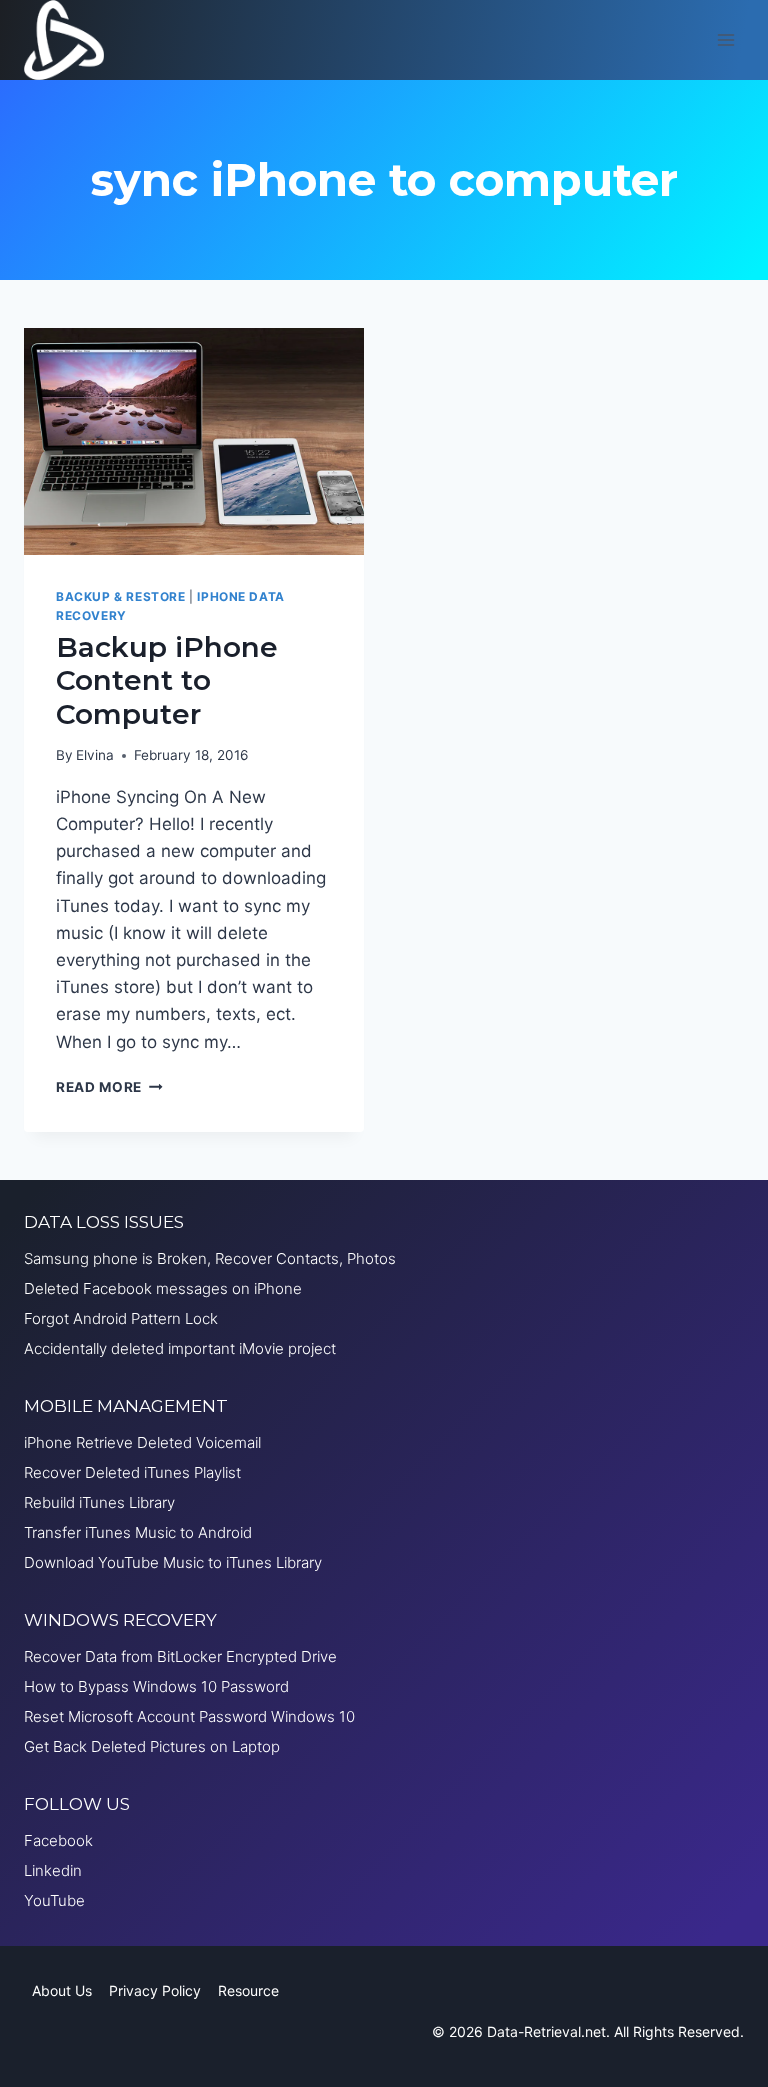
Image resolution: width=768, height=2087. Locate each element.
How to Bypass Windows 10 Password (156, 1686)
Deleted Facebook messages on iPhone (163, 1288)
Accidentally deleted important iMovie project (180, 1348)
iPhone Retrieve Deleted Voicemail (142, 1442)
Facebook (58, 1840)
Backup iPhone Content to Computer (167, 680)
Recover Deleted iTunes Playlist (132, 1472)
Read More (109, 1087)
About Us (62, 1990)
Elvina (95, 755)
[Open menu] (725, 39)
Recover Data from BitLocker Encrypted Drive (180, 1656)
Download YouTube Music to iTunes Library (173, 1562)
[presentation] (194, 441)
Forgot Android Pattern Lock (121, 1318)
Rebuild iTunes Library (99, 1502)
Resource (248, 1990)
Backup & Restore (121, 596)
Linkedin (53, 1870)
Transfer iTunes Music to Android (138, 1532)
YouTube (54, 1900)
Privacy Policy (155, 1990)
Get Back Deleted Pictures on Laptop (152, 1746)
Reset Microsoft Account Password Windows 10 (189, 1716)
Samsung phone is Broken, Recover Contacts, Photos (210, 1258)
